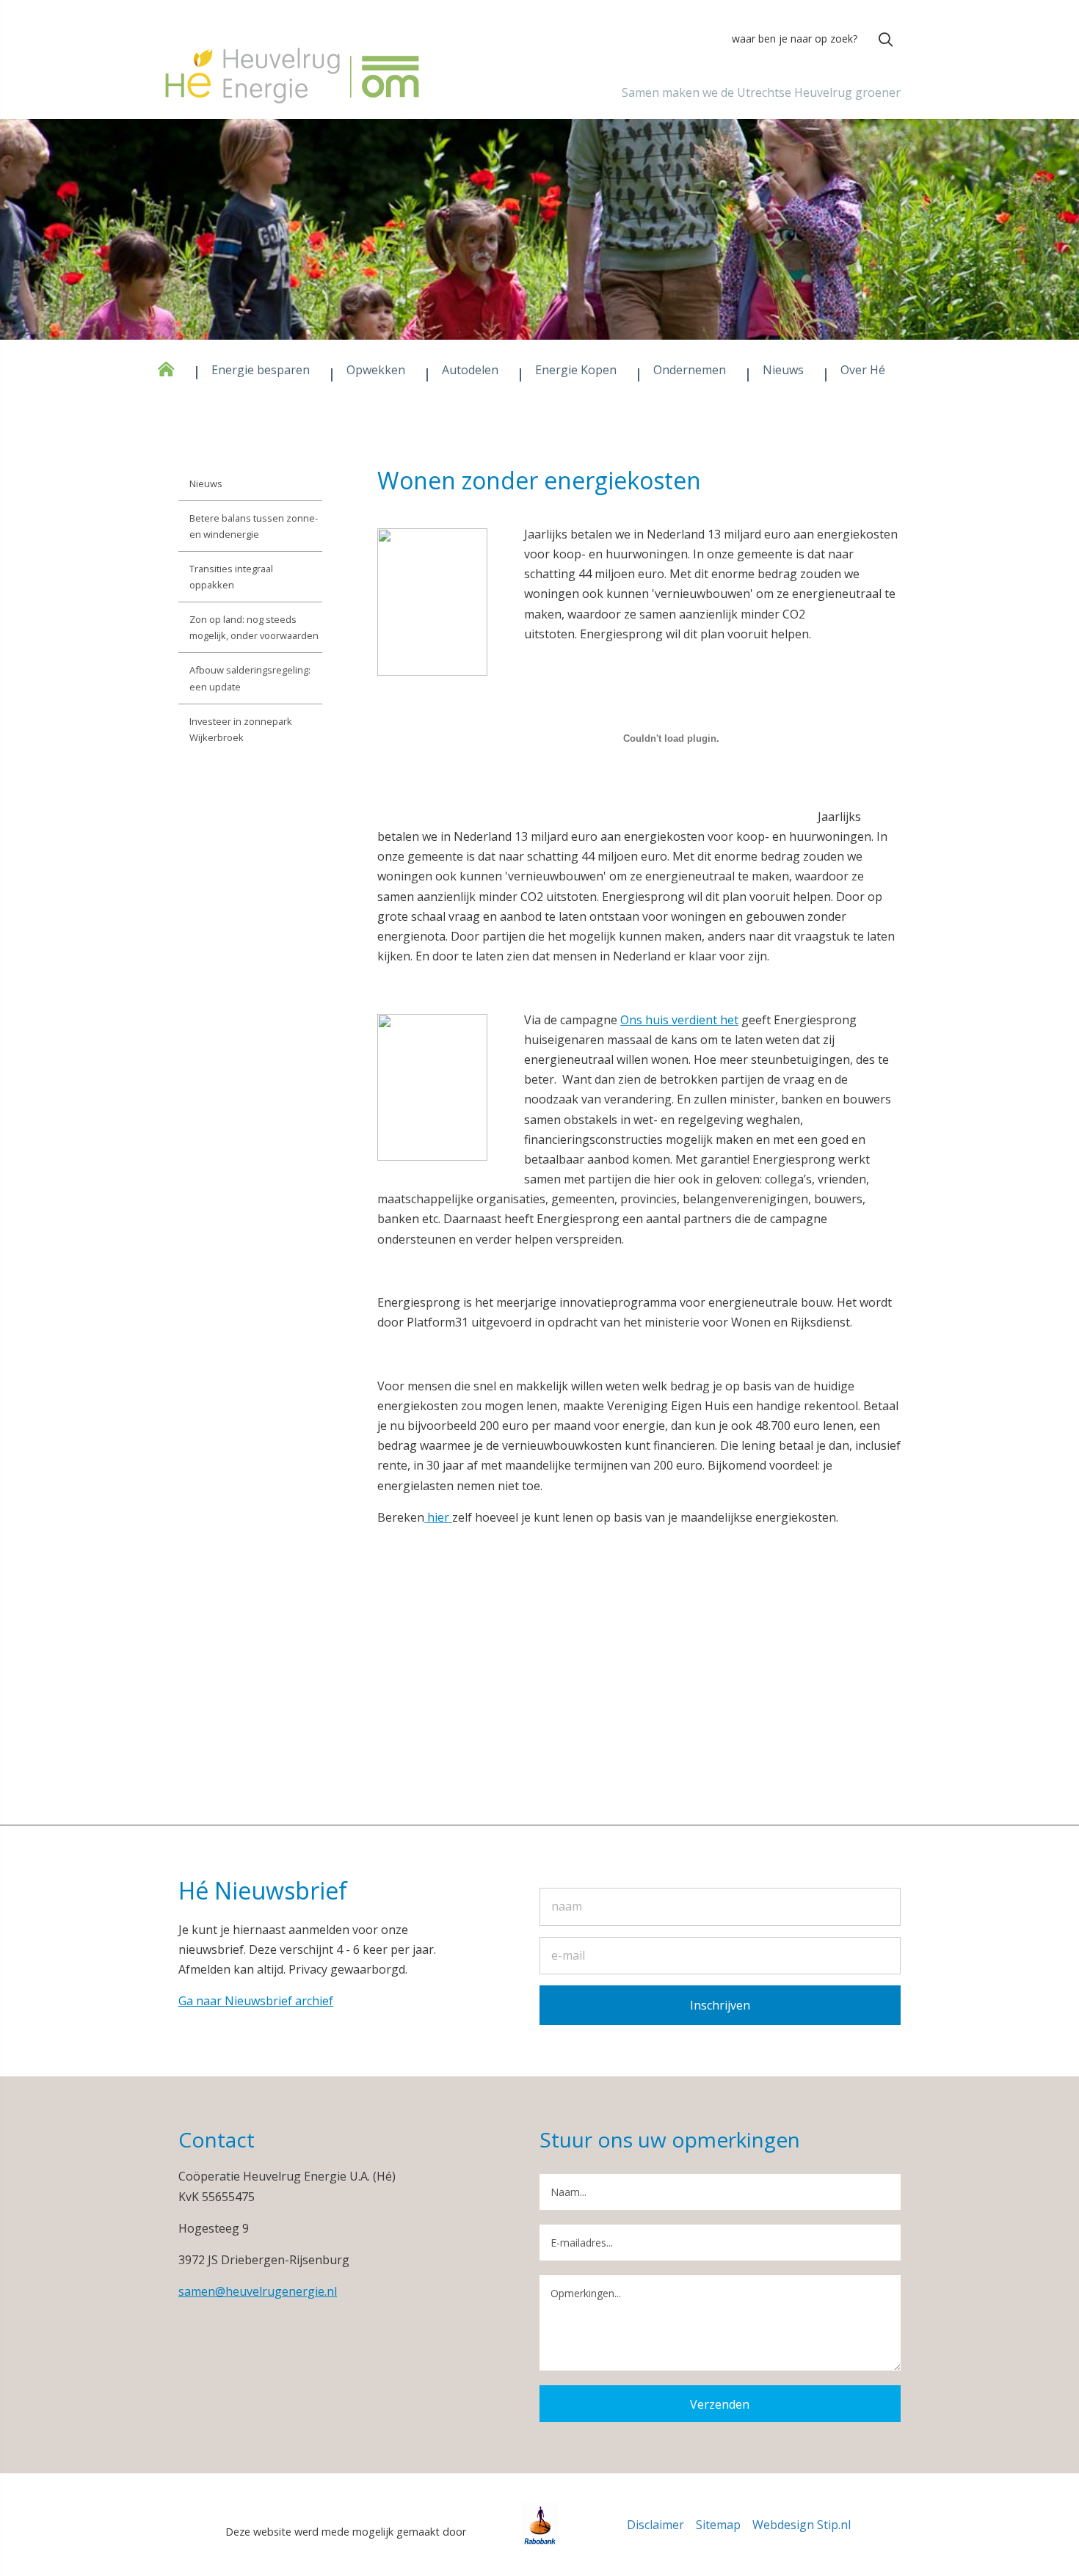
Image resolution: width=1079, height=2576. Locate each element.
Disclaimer (655, 2525)
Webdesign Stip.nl (802, 2525)
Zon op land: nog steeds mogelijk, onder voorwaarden (254, 627)
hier (438, 1517)
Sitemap (718, 2525)
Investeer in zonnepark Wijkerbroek (241, 729)
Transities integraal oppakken (231, 577)
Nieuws (206, 484)
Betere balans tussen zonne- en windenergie (254, 526)
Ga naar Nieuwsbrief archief (256, 2001)
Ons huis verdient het (679, 1020)
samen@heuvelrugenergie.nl (258, 2291)
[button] (886, 40)
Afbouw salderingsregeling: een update (250, 678)
